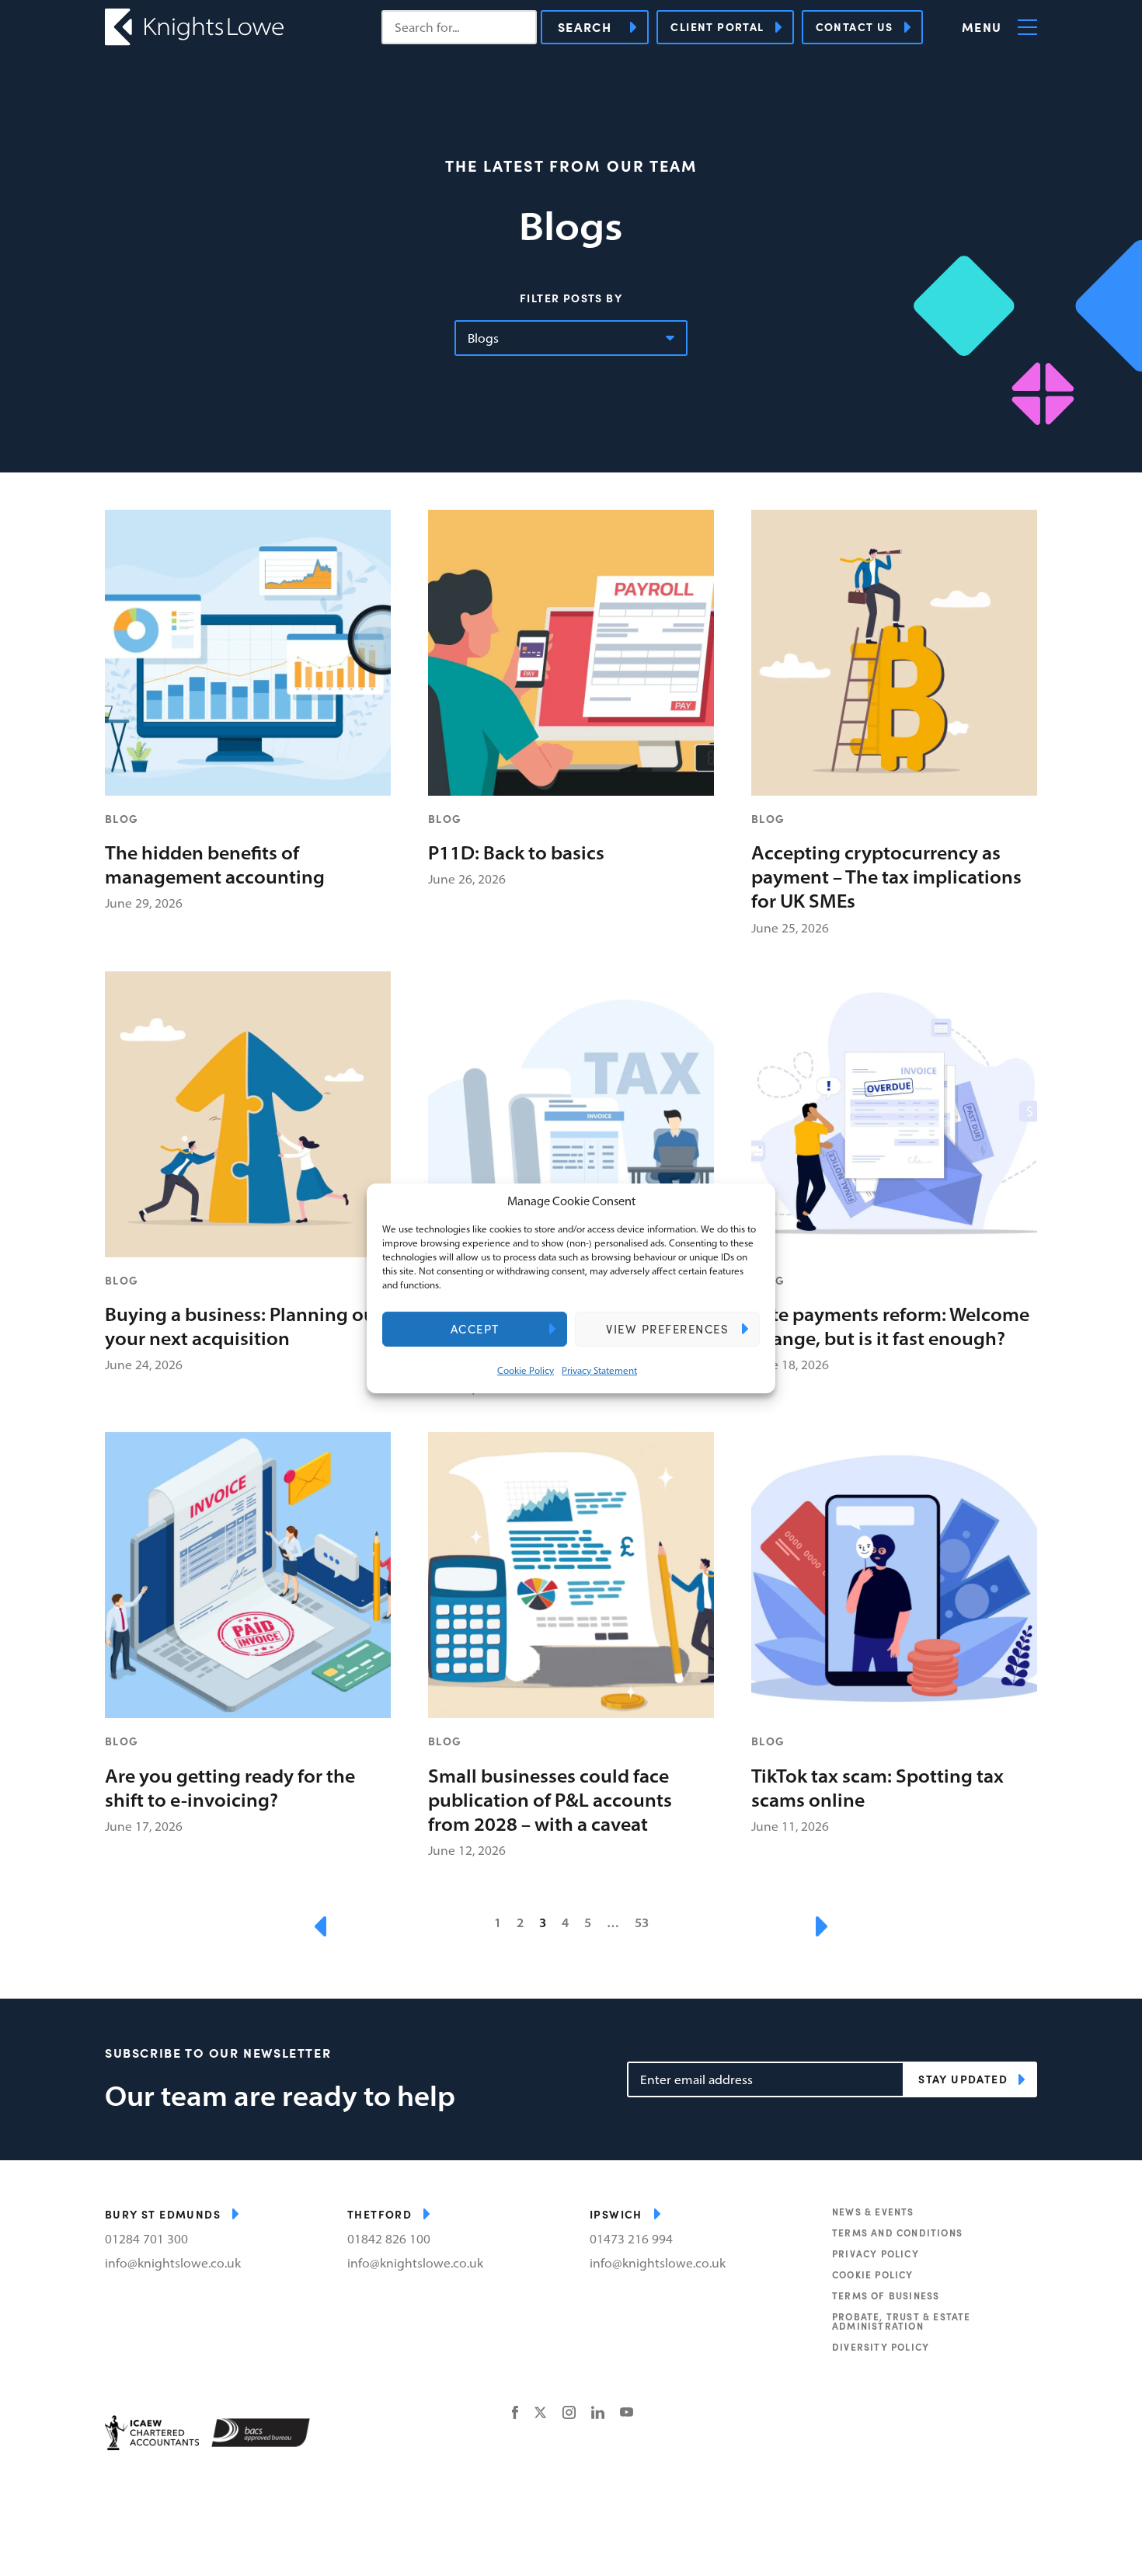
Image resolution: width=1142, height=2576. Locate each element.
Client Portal (717, 26)
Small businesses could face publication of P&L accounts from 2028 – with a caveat (550, 1800)
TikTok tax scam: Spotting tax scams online (877, 1788)
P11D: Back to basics (516, 852)
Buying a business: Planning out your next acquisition (244, 1326)
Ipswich (616, 2214)
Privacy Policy (876, 2254)
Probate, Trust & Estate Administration (902, 2321)
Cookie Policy (526, 1370)
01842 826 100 (389, 2239)
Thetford (380, 2214)
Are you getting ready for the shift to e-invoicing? (230, 1788)
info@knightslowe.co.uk (173, 2263)
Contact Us (855, 26)
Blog (122, 818)
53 (642, 1923)
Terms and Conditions (897, 2233)
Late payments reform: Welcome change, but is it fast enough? (890, 1326)
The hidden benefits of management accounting (215, 864)
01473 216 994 (631, 2239)
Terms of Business (886, 2295)
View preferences (667, 1329)
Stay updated (963, 2079)
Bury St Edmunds (163, 2214)
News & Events (873, 2212)
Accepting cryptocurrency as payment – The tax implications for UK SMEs (886, 877)
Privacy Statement (599, 1370)
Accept (475, 1329)
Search (585, 27)
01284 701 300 (146, 2239)
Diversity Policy (881, 2347)
